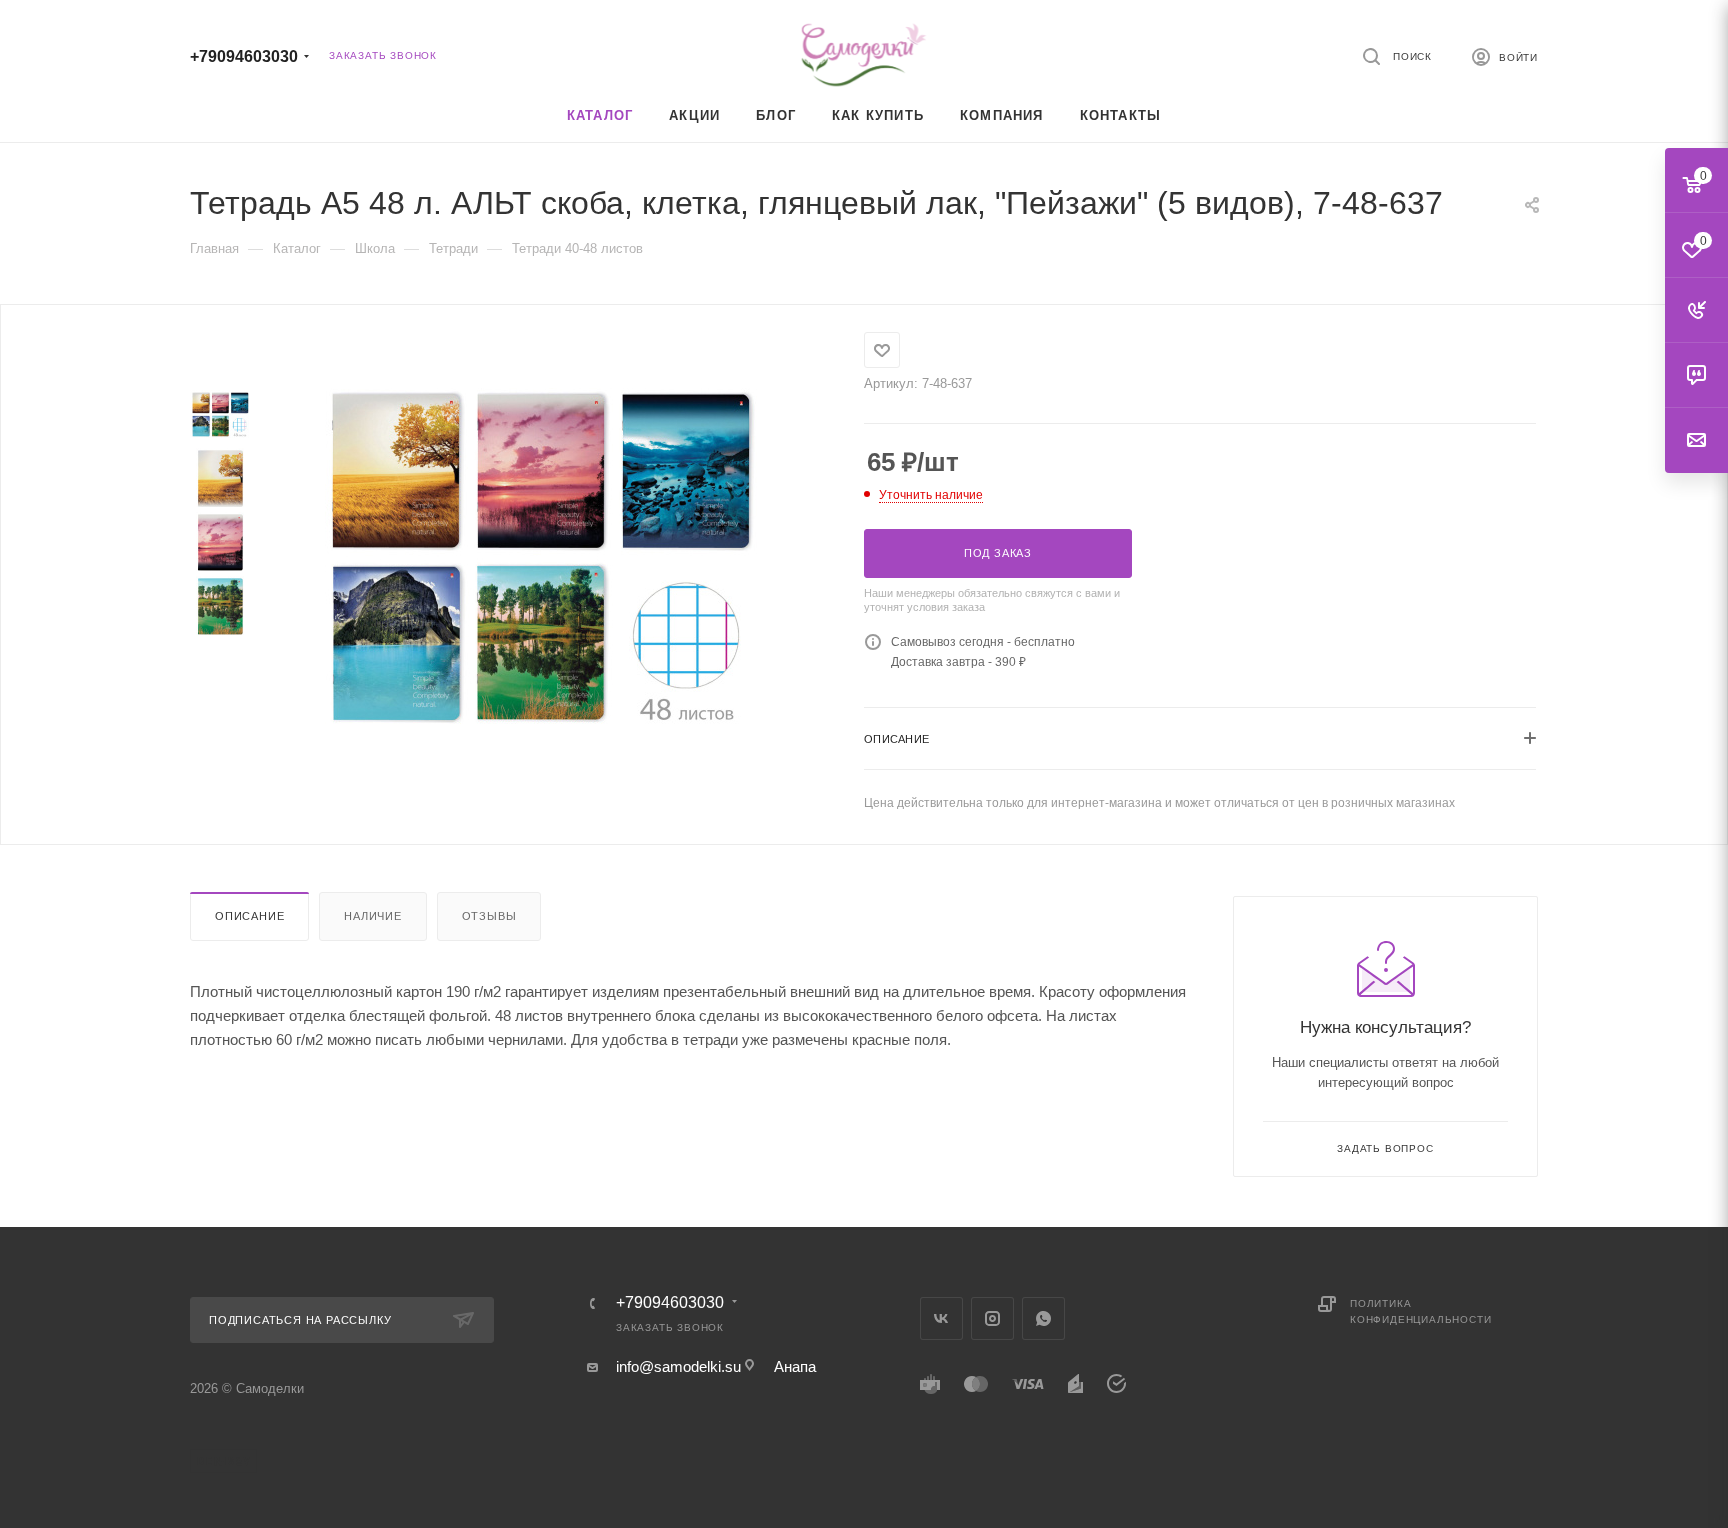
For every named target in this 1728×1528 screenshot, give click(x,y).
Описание (249, 916)
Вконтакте (941, 1318)
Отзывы (489, 916)
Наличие (373, 916)
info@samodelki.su (678, 1366)
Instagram (992, 1318)
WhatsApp (1043, 1318)
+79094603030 (244, 56)
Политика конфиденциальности (1420, 1311)
